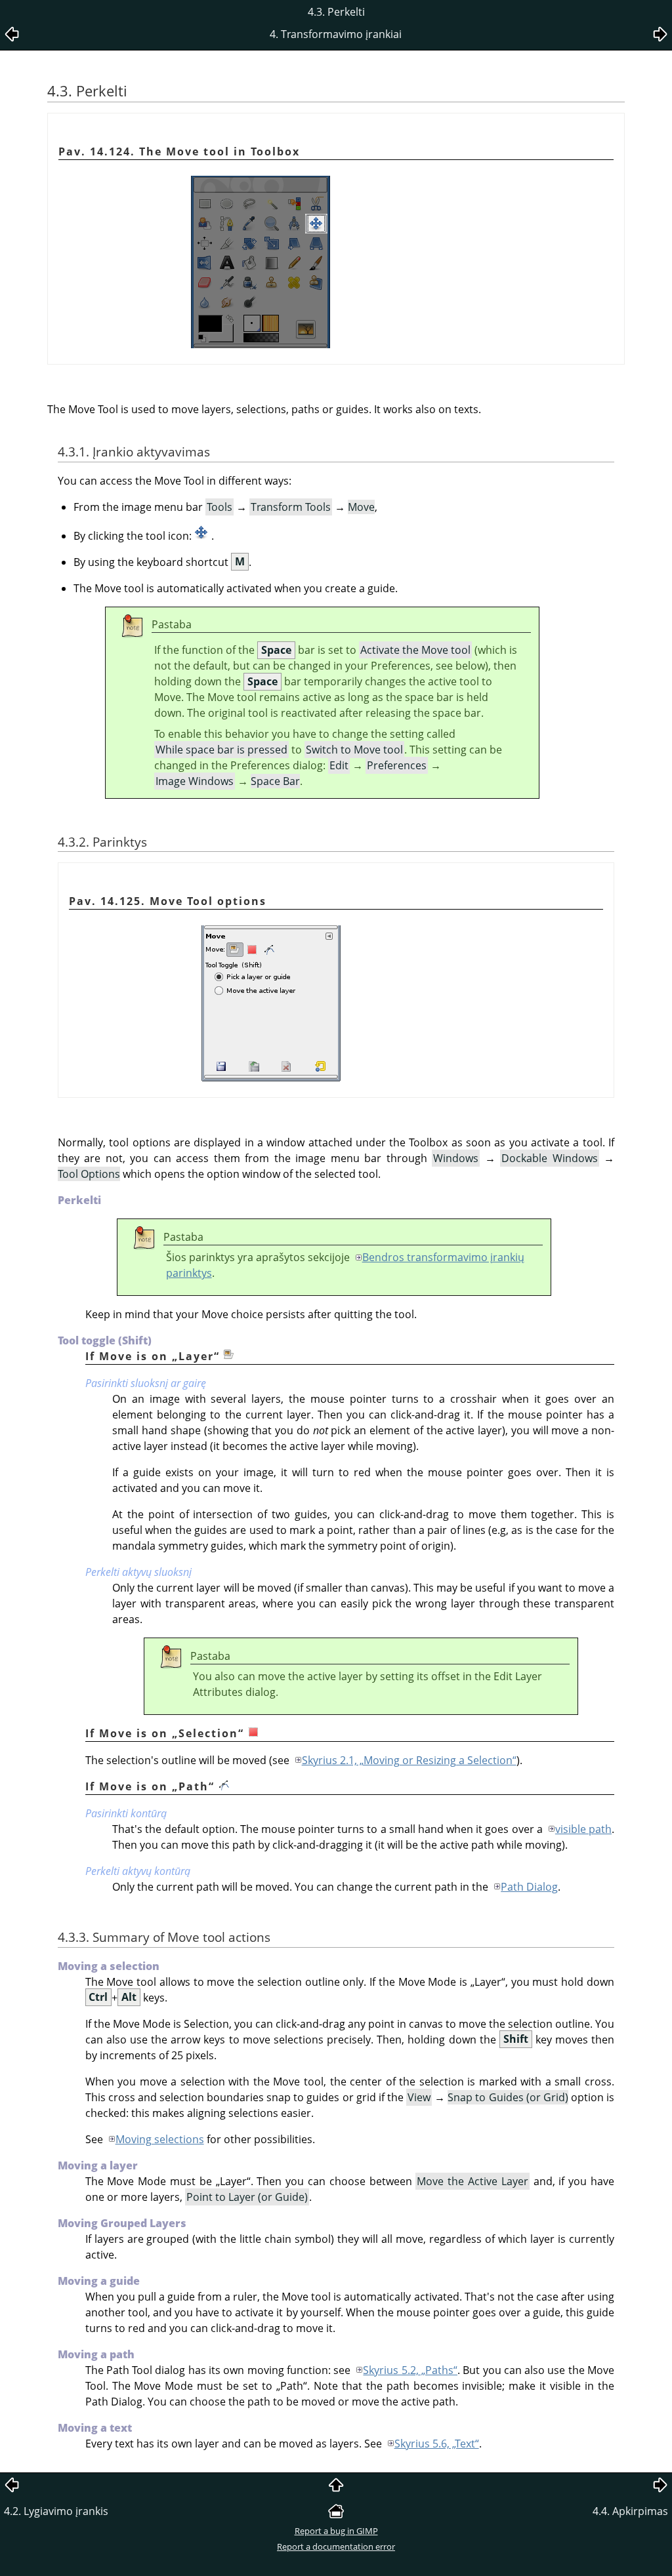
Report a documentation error (336, 2546)
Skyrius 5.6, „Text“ (437, 2444)
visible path (583, 1829)
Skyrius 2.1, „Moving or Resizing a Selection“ (409, 1760)
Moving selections (160, 2139)
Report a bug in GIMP (336, 2531)
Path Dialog (529, 1887)
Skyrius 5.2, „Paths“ (410, 2370)
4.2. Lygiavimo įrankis (56, 2511)
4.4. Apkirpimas (630, 2511)
